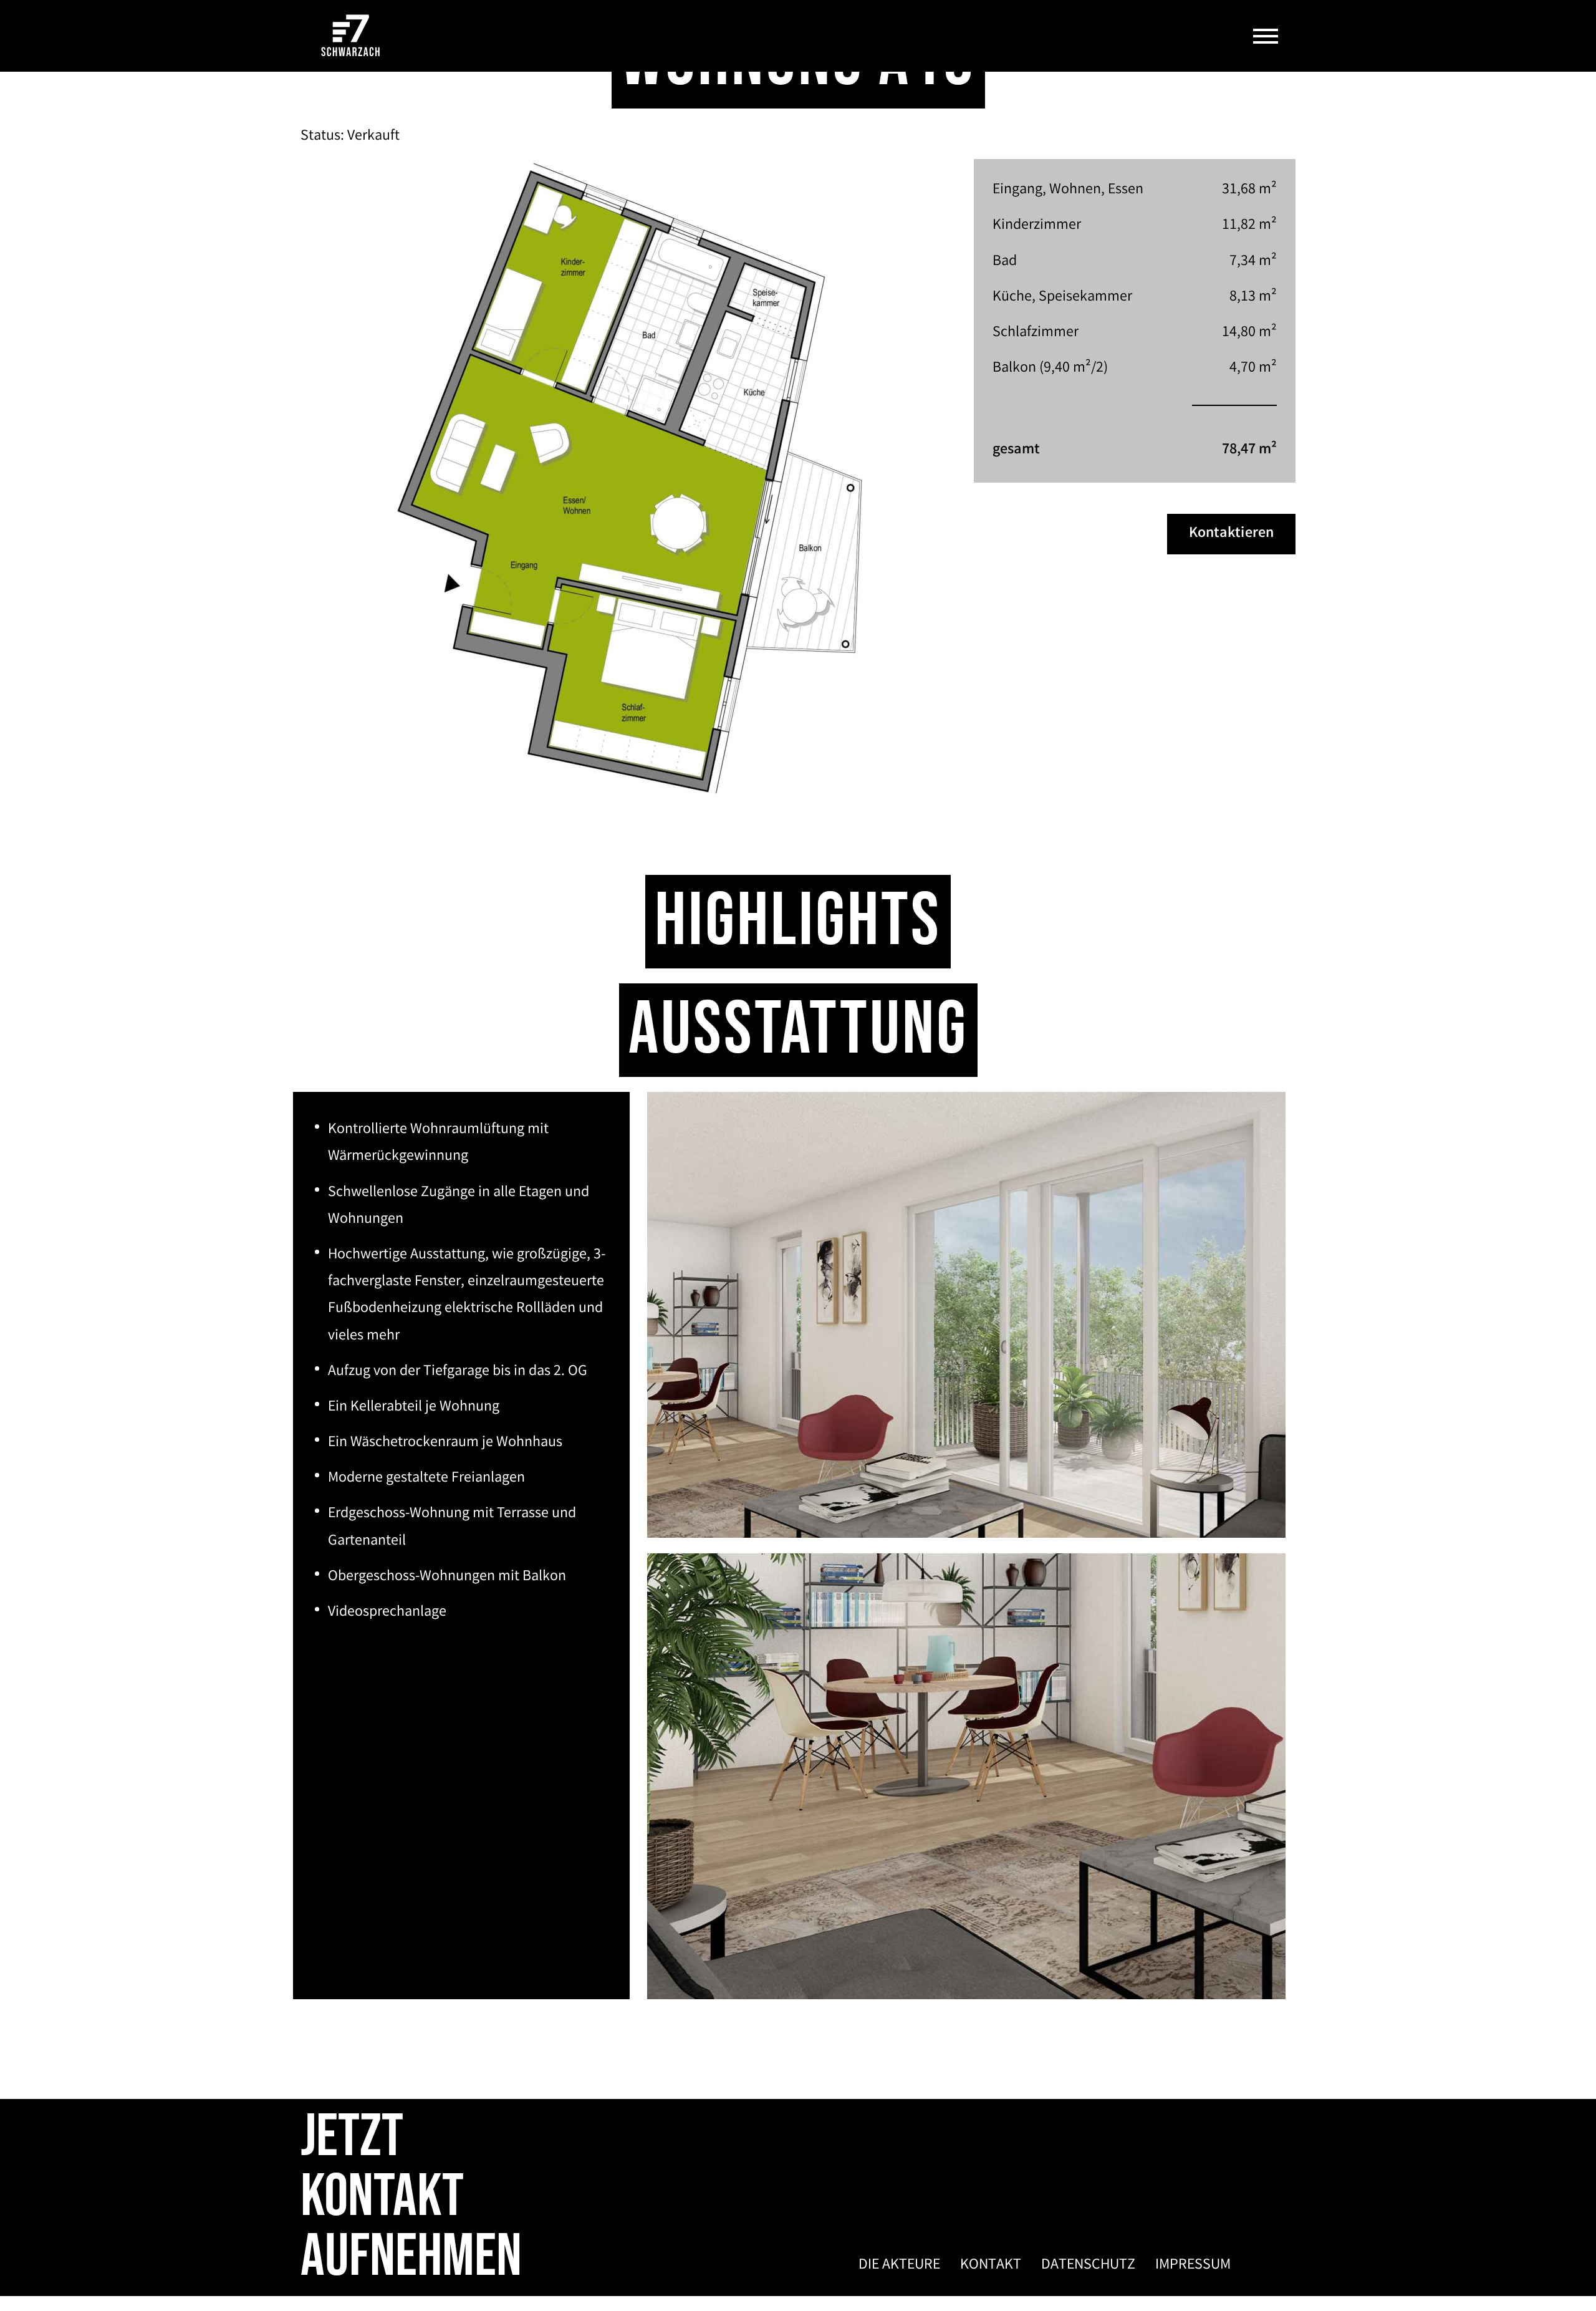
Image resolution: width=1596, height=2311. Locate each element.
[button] (1266, 36)
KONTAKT (991, 2266)
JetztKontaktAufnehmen (411, 2197)
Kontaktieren (1231, 534)
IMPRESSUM (1193, 2266)
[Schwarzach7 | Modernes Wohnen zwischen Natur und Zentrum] (351, 36)
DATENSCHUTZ (1088, 2266)
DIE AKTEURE (899, 2266)
